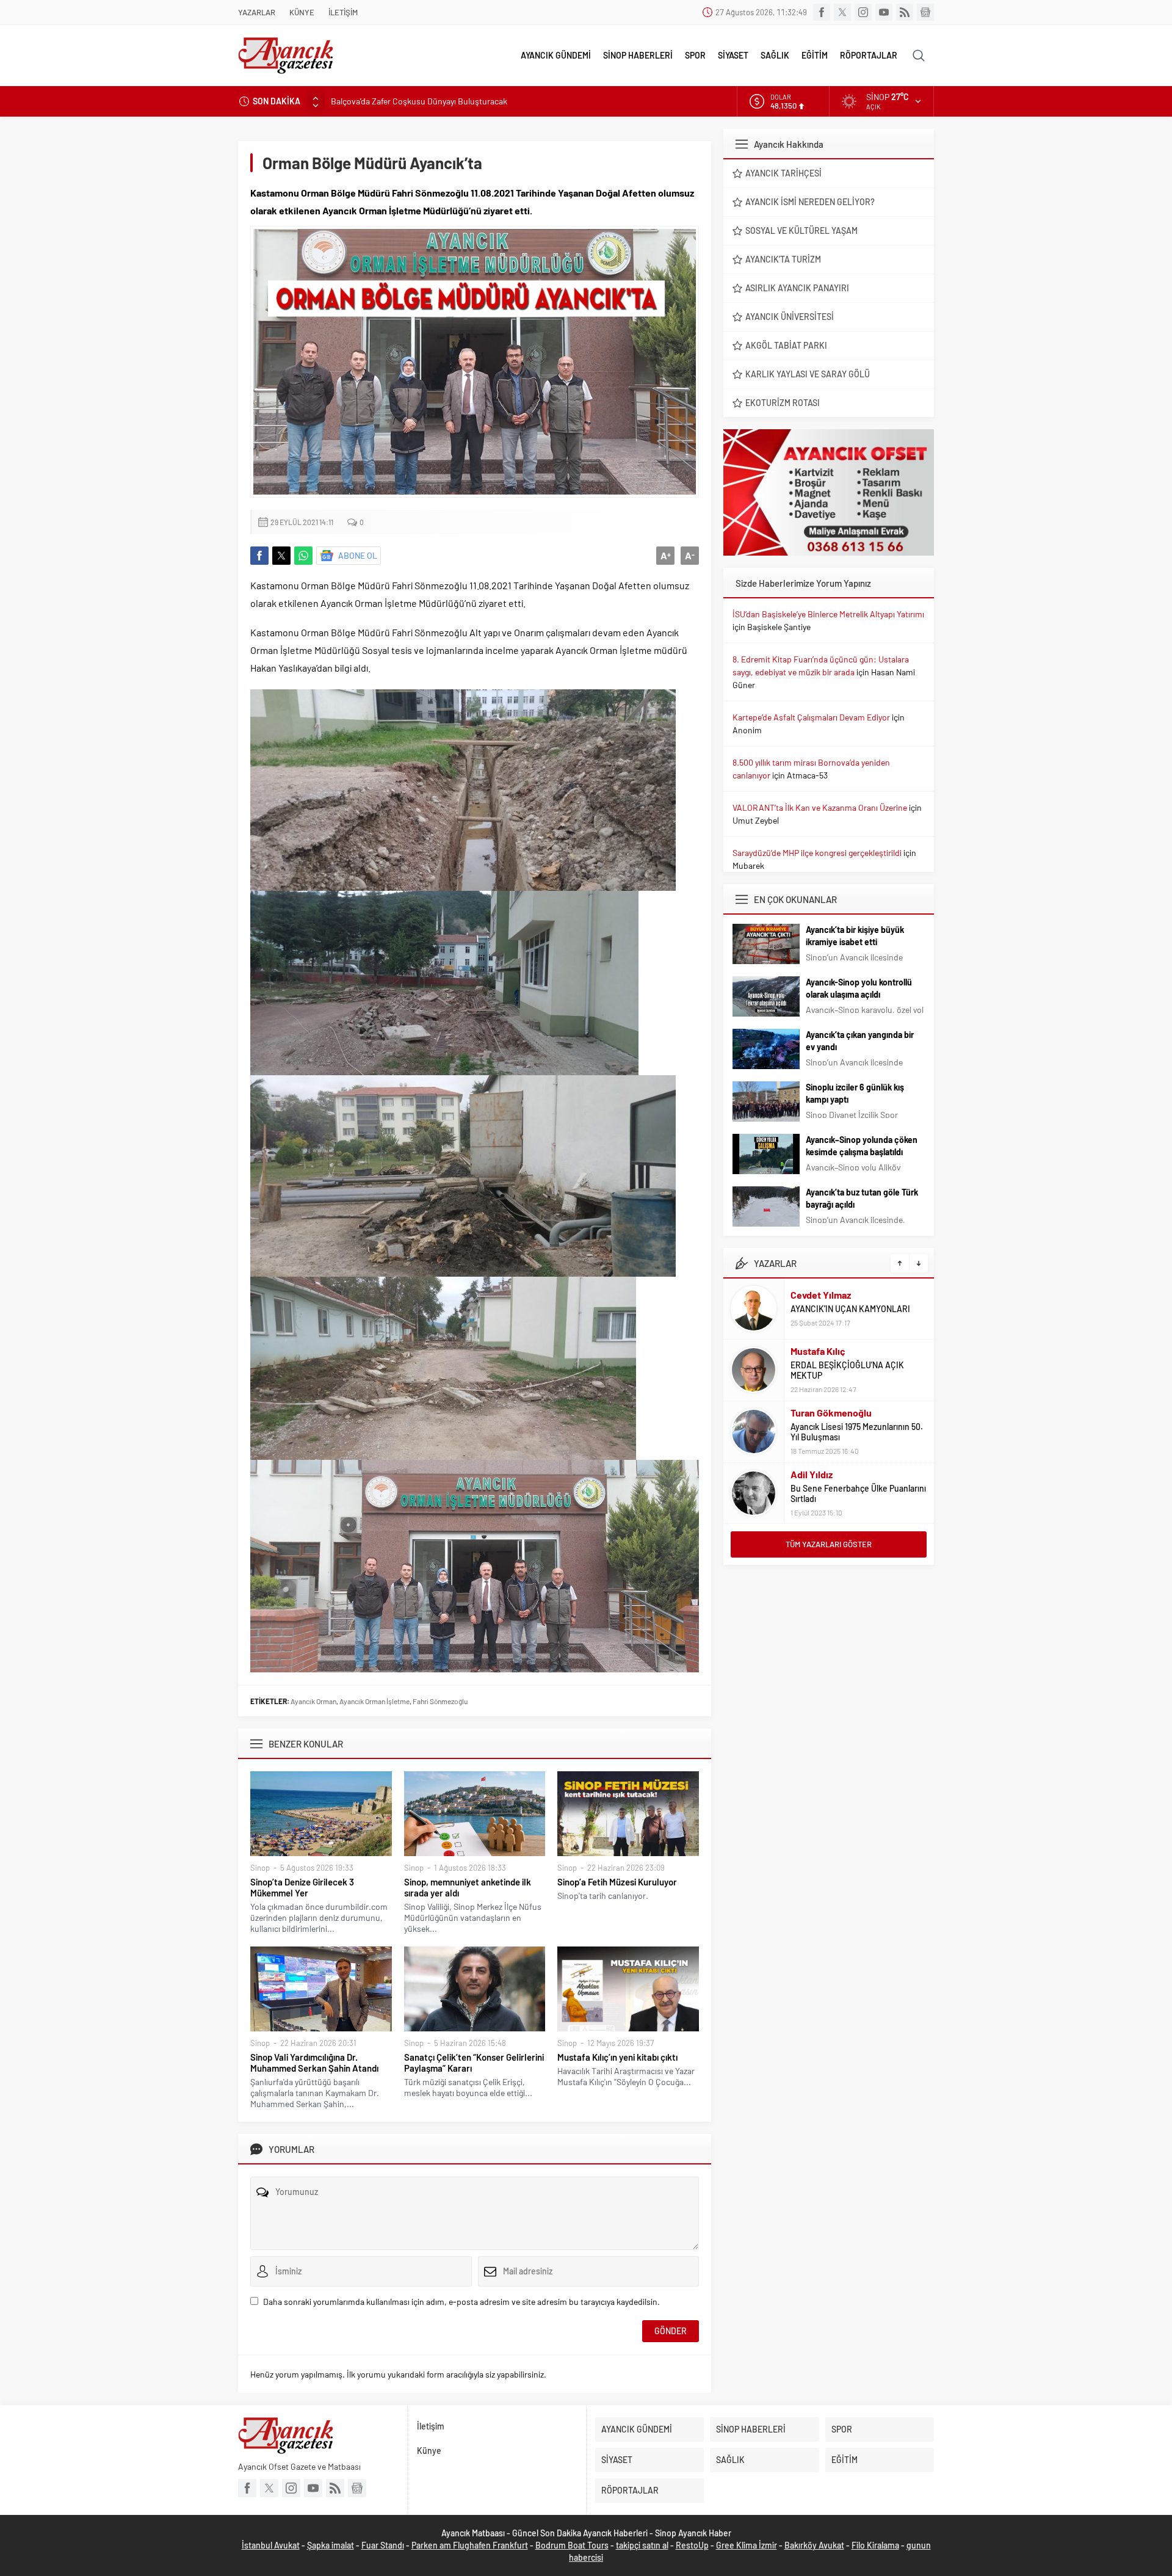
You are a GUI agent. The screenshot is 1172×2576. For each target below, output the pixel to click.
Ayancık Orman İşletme (374, 1701)
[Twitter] (842, 12)
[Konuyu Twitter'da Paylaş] (281, 556)
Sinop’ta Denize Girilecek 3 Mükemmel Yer (302, 1887)
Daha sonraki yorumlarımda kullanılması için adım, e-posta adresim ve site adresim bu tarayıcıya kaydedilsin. (461, 2302)
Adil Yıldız (812, 1413)
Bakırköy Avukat (814, 2545)
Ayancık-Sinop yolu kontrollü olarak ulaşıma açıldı (859, 988)
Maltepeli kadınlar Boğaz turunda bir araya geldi (417, 101)
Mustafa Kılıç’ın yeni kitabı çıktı (617, 2057)
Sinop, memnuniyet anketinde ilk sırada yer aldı (468, 1887)
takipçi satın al (642, 2545)
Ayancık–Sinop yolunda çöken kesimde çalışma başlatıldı (862, 1146)
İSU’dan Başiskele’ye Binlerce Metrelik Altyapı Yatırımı (828, 614)
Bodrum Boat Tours (572, 2545)
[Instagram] (863, 12)
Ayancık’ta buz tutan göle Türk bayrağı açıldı (862, 1198)
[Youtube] (884, 12)
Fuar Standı (383, 2545)
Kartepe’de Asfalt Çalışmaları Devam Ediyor (811, 717)
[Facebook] (822, 12)
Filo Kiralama (875, 2545)
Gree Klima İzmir (747, 2545)
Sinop (260, 1868)
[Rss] (905, 12)
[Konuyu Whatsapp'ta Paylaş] (303, 556)
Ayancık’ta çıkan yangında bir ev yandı (860, 1041)
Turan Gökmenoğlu (831, 1351)
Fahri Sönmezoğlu (440, 1701)
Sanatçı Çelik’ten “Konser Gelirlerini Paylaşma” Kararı (474, 2063)
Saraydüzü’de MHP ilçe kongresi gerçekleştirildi (817, 853)
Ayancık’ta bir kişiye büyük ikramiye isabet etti (855, 936)
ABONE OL (358, 555)
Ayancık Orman (313, 1701)
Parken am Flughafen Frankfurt (470, 2545)
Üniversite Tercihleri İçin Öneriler (852, 1494)
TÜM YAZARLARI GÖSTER (829, 1544)
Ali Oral (806, 1480)
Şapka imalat (331, 2545)
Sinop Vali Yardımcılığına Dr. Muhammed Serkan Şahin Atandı (314, 2063)
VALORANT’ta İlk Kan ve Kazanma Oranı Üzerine (820, 807)
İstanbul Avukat (271, 2545)
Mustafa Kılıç (818, 1290)
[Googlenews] (925, 12)
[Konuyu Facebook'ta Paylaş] (259, 556)
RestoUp (692, 2545)
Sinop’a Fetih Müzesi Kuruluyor (617, 1882)
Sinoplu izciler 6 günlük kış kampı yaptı (855, 1093)
